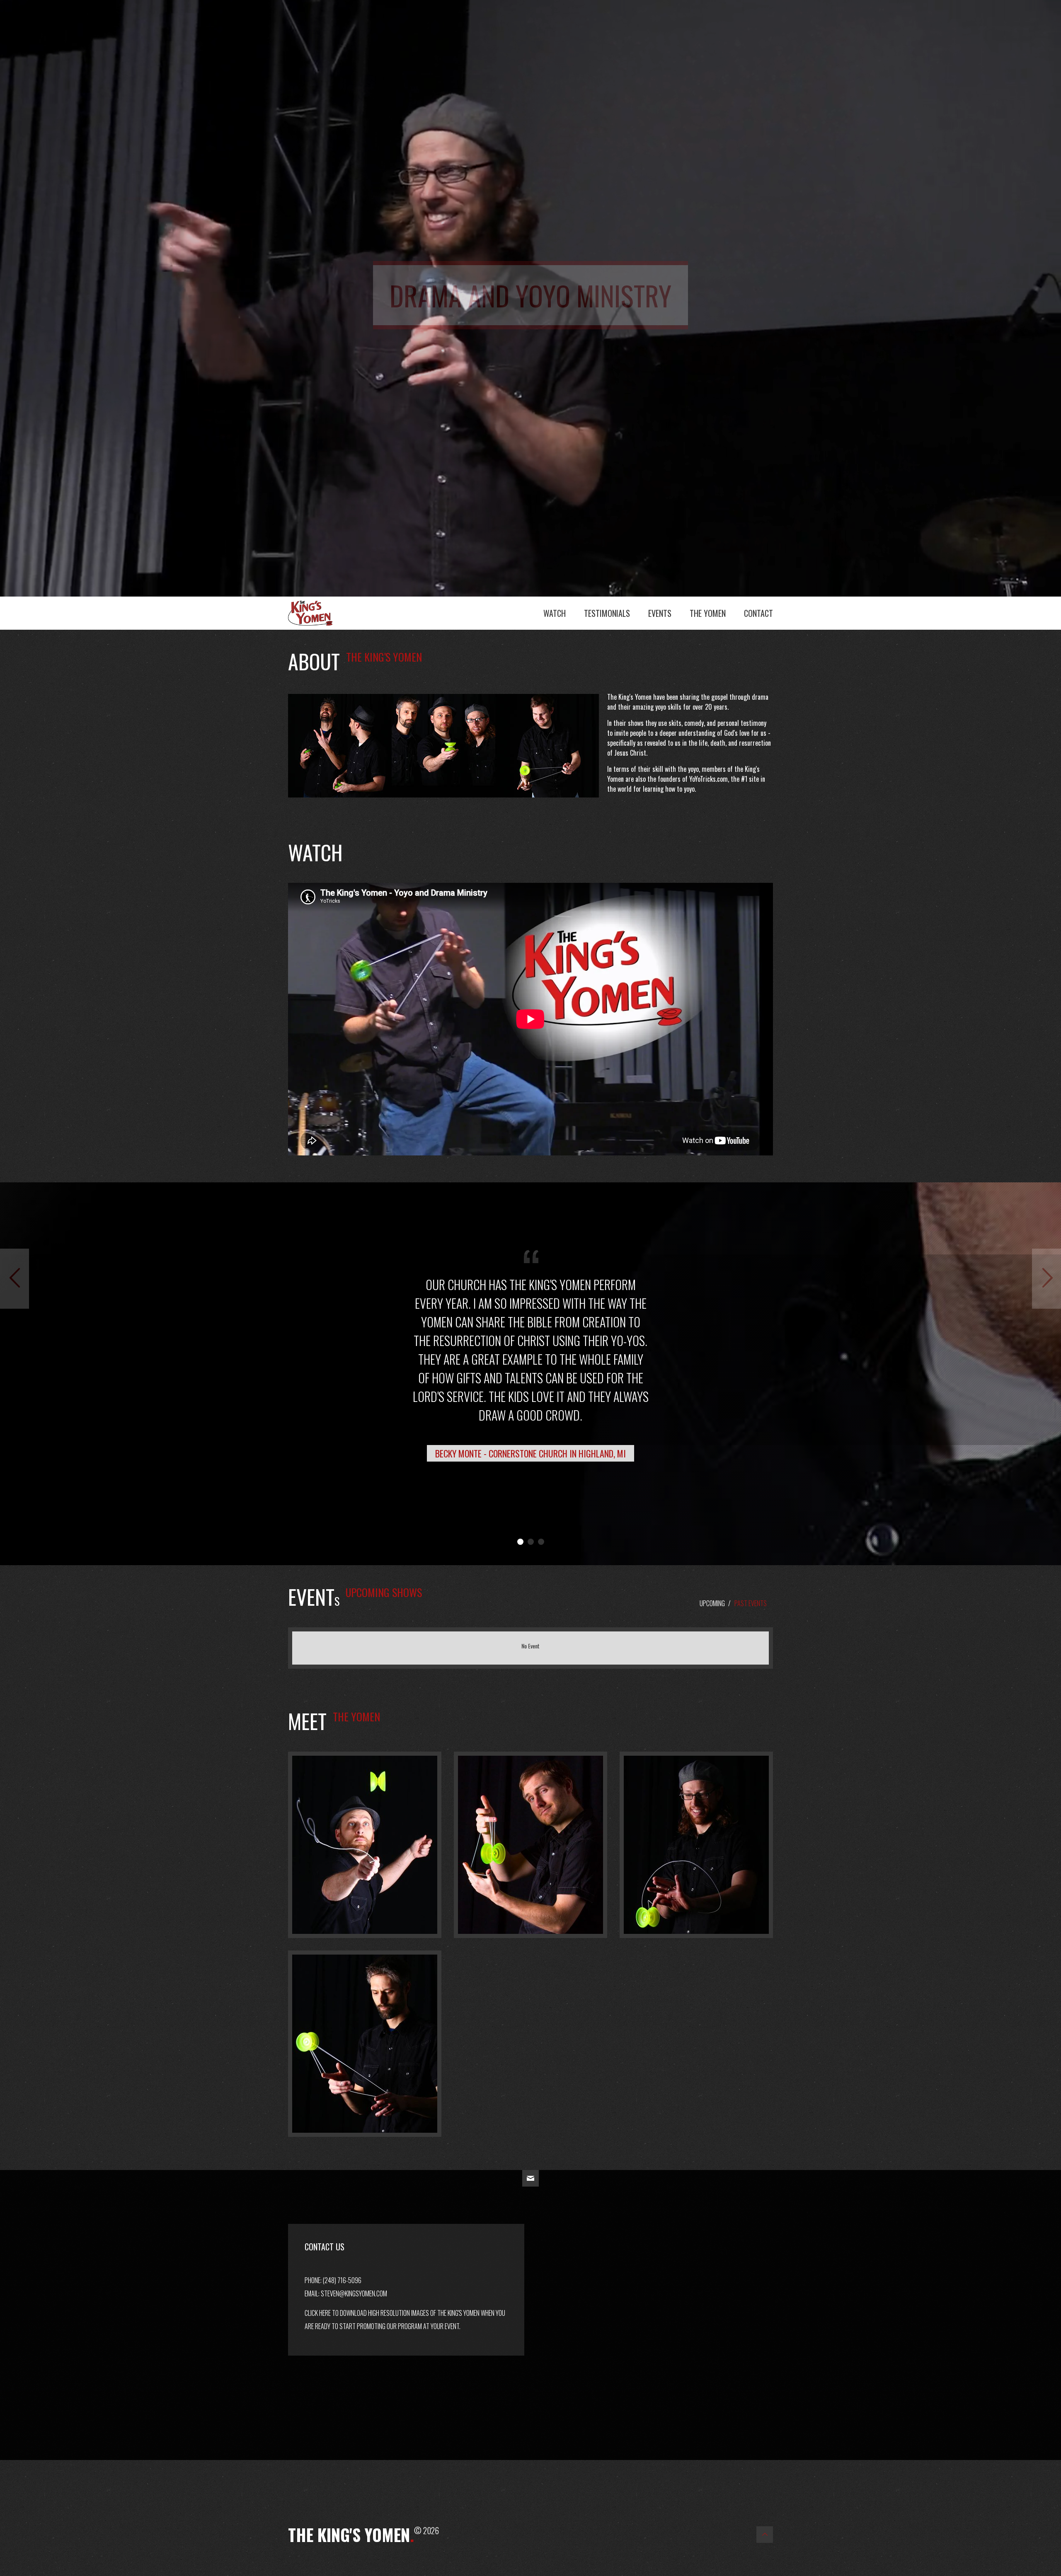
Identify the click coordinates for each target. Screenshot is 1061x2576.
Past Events (751, 1603)
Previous (15, 1308)
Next (1055, 1308)
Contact (758, 613)
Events (660, 613)
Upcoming (712, 1603)
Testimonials (607, 613)
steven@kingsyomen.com (354, 2293)
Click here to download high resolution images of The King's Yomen (392, 2313)
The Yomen (708, 613)
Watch (555, 613)
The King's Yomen (319, 611)
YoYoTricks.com (709, 779)
